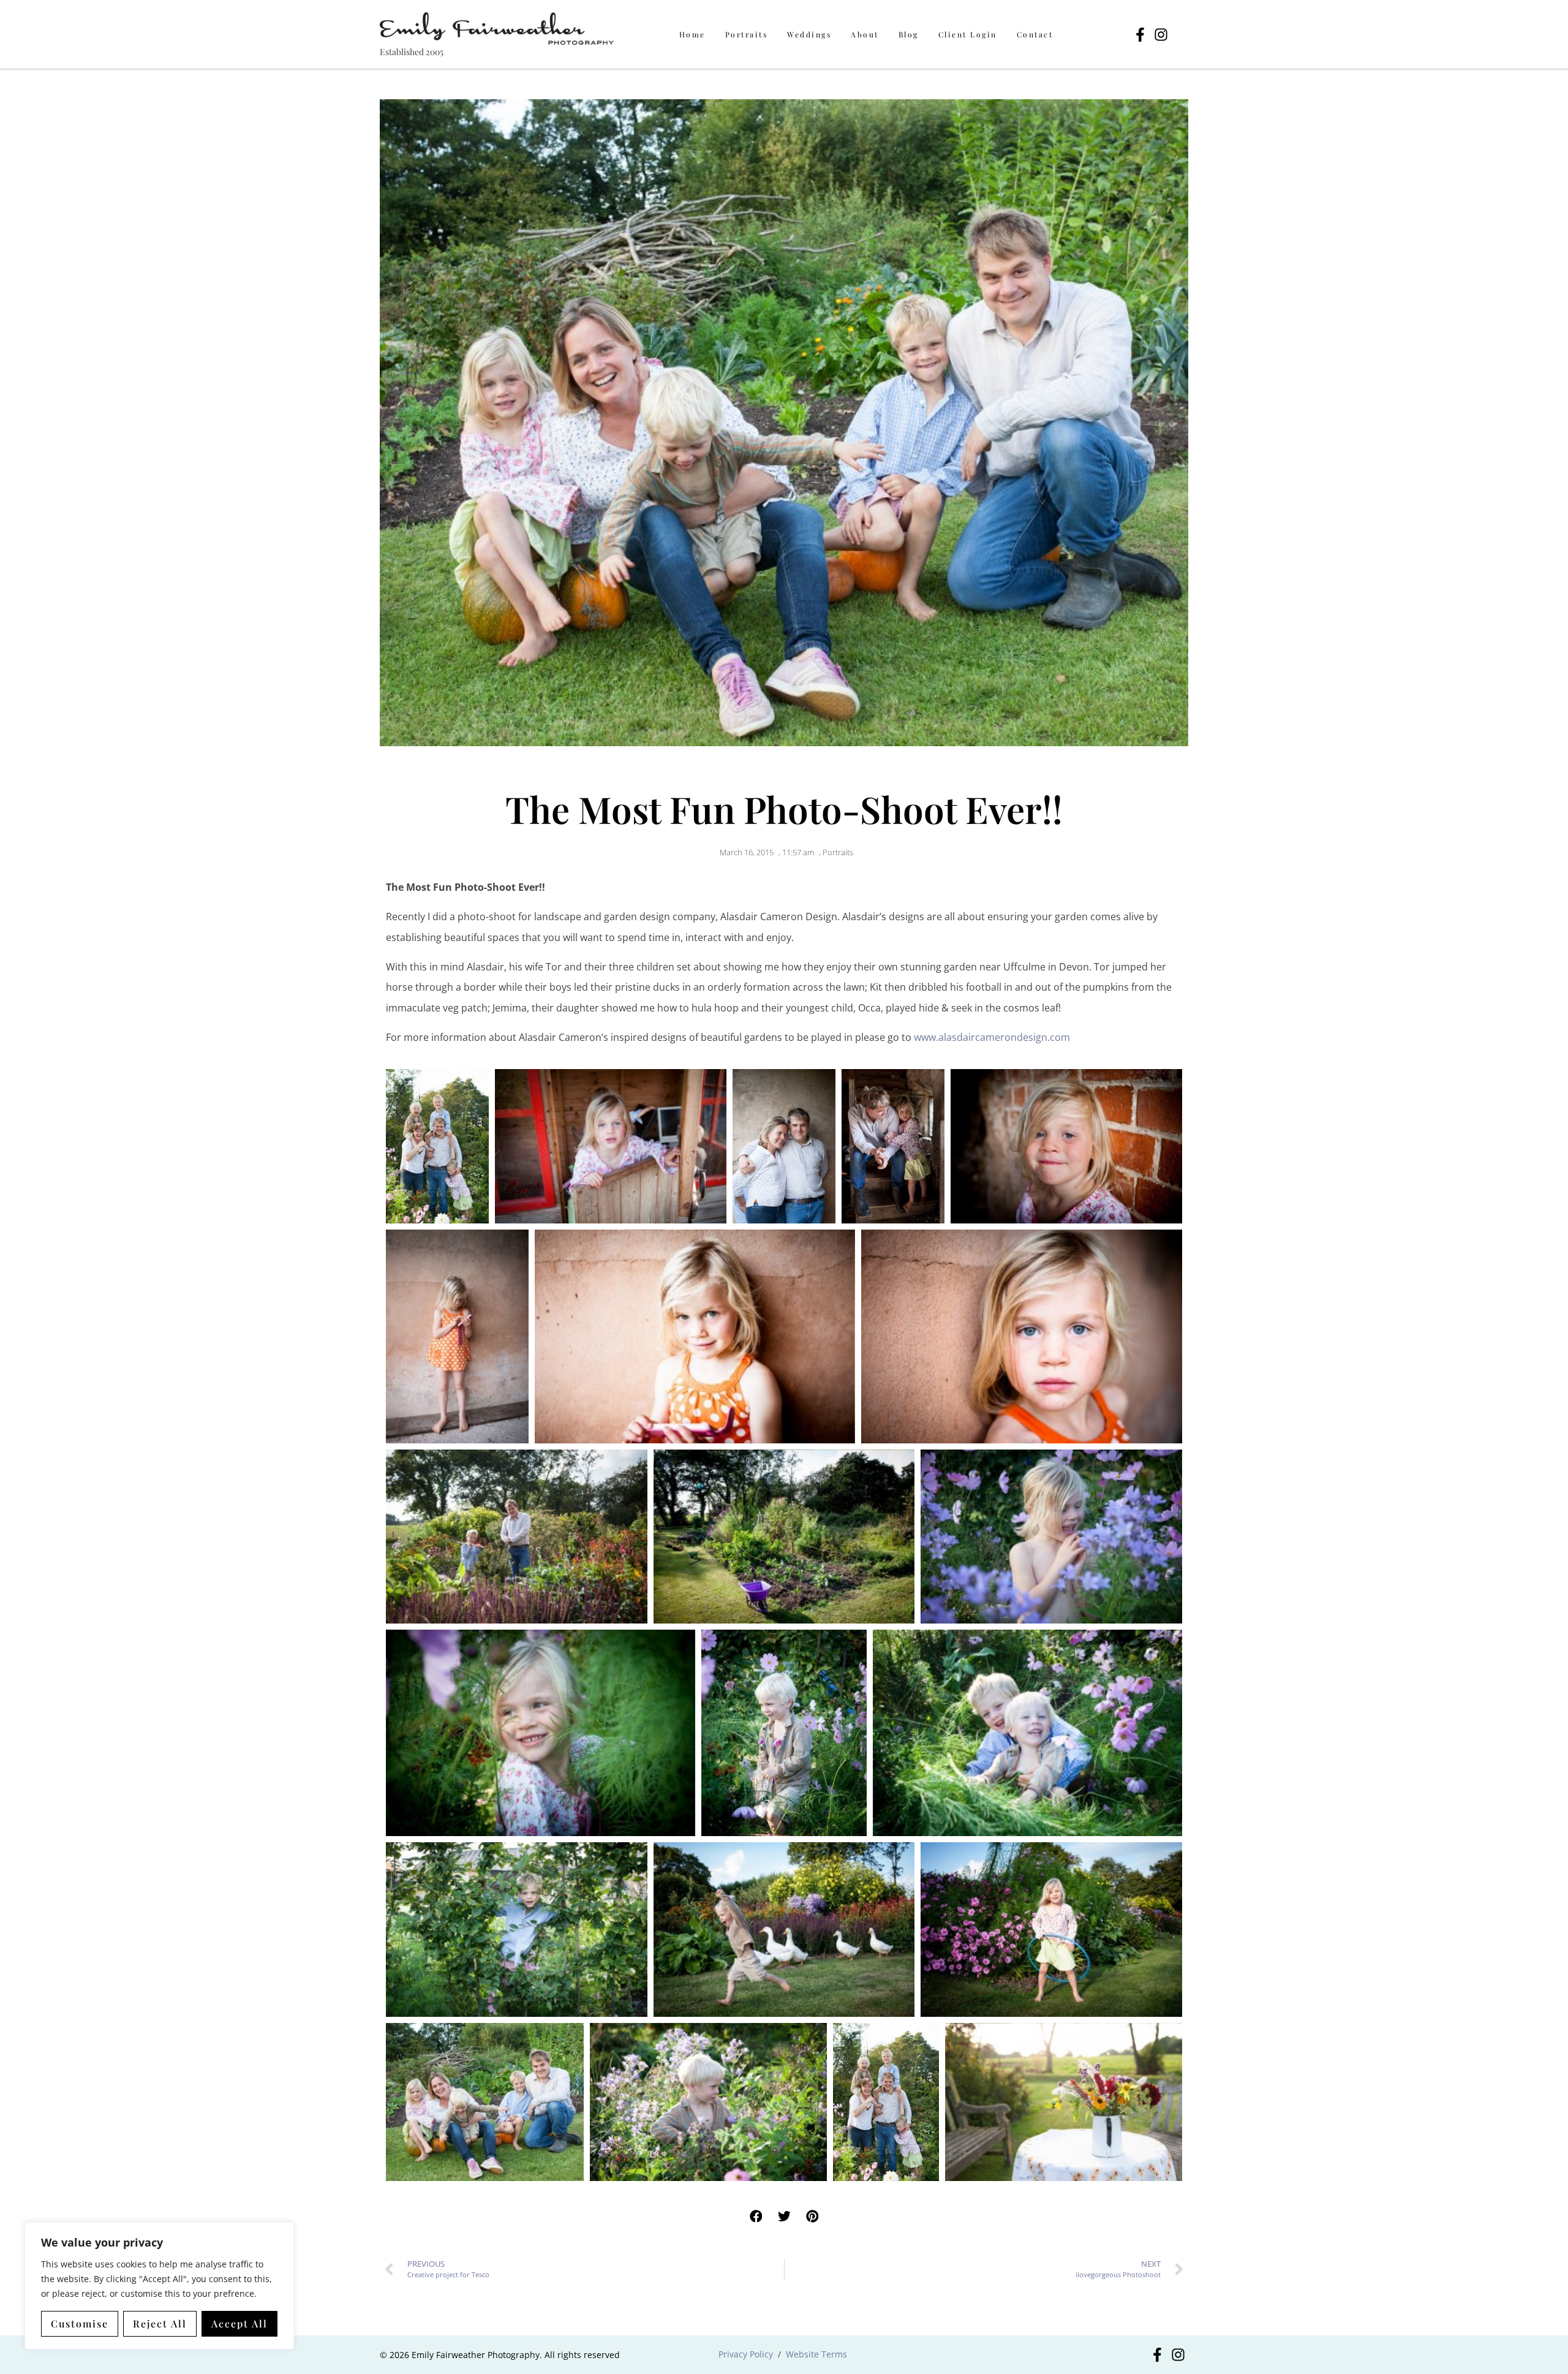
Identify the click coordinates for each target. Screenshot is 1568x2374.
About (865, 34)
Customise (80, 2323)
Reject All (160, 2323)
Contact (1035, 34)
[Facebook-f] (1140, 35)
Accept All (239, 2323)
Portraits (747, 34)
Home (692, 34)
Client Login (968, 34)
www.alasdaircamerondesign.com (992, 1037)
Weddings (809, 34)
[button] (756, 2217)
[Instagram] (1161, 35)
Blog (909, 34)
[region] (159, 2286)
